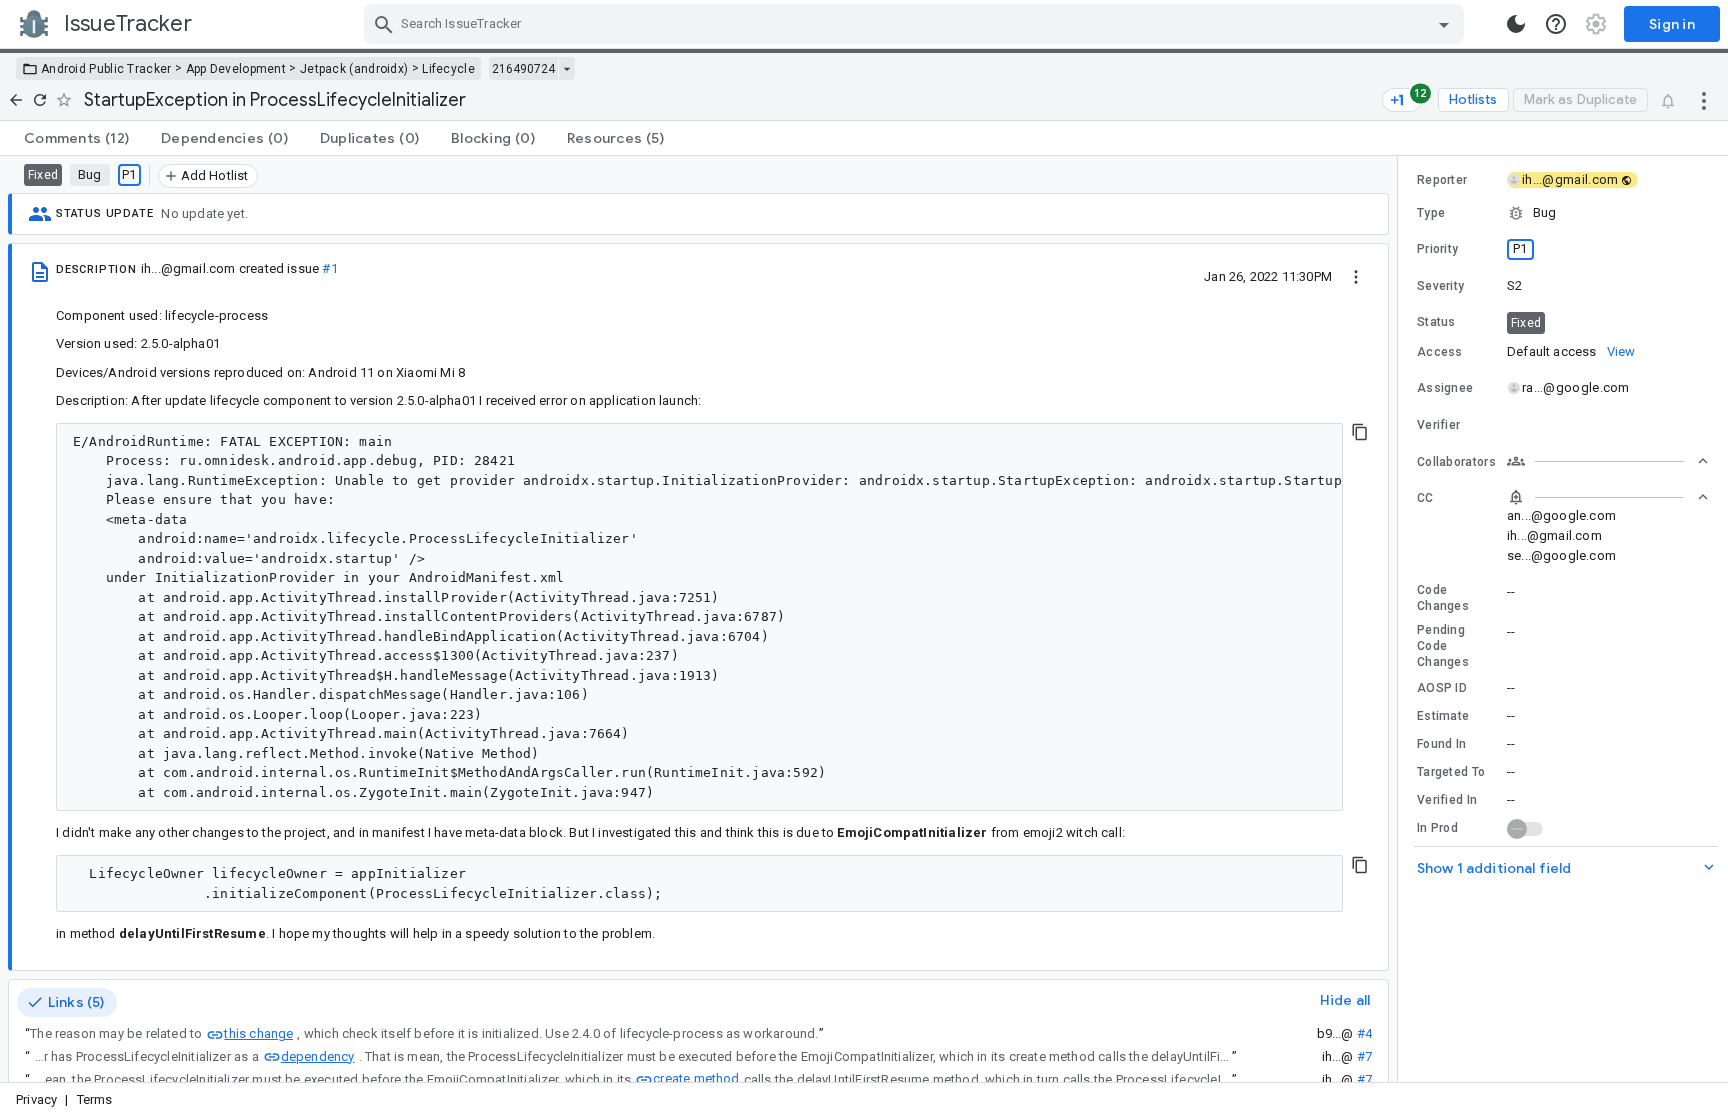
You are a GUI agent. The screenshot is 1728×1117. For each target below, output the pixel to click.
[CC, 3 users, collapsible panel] (1608, 497)
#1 (329, 268)
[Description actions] (1356, 276)
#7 (1364, 1056)
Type (1431, 213)
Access (1440, 352)
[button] (1563, 213)
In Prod (1437, 828)
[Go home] (16, 100)
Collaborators (1456, 462)
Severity (1440, 286)
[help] (1556, 24)
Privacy (36, 1099)
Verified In (1447, 800)
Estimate (1443, 716)
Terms (95, 1099)
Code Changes (1443, 598)
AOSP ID (1442, 688)
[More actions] (1704, 100)
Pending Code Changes (1443, 646)
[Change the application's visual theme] (1516, 24)
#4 (1364, 1033)
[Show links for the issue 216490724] (566, 69)
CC (1425, 498)
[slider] (1401, 619)
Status (1436, 322)
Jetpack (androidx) (354, 69)
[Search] (384, 24)
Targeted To (1451, 772)
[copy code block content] (1360, 432)
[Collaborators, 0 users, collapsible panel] (1608, 461)
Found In (1441, 744)
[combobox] (916, 24)
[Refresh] (40, 100)
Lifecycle (448, 69)
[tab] (76, 138)
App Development (236, 69)
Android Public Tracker (106, 69)
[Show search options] (1444, 24)
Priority (1437, 249)
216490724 (523, 69)
